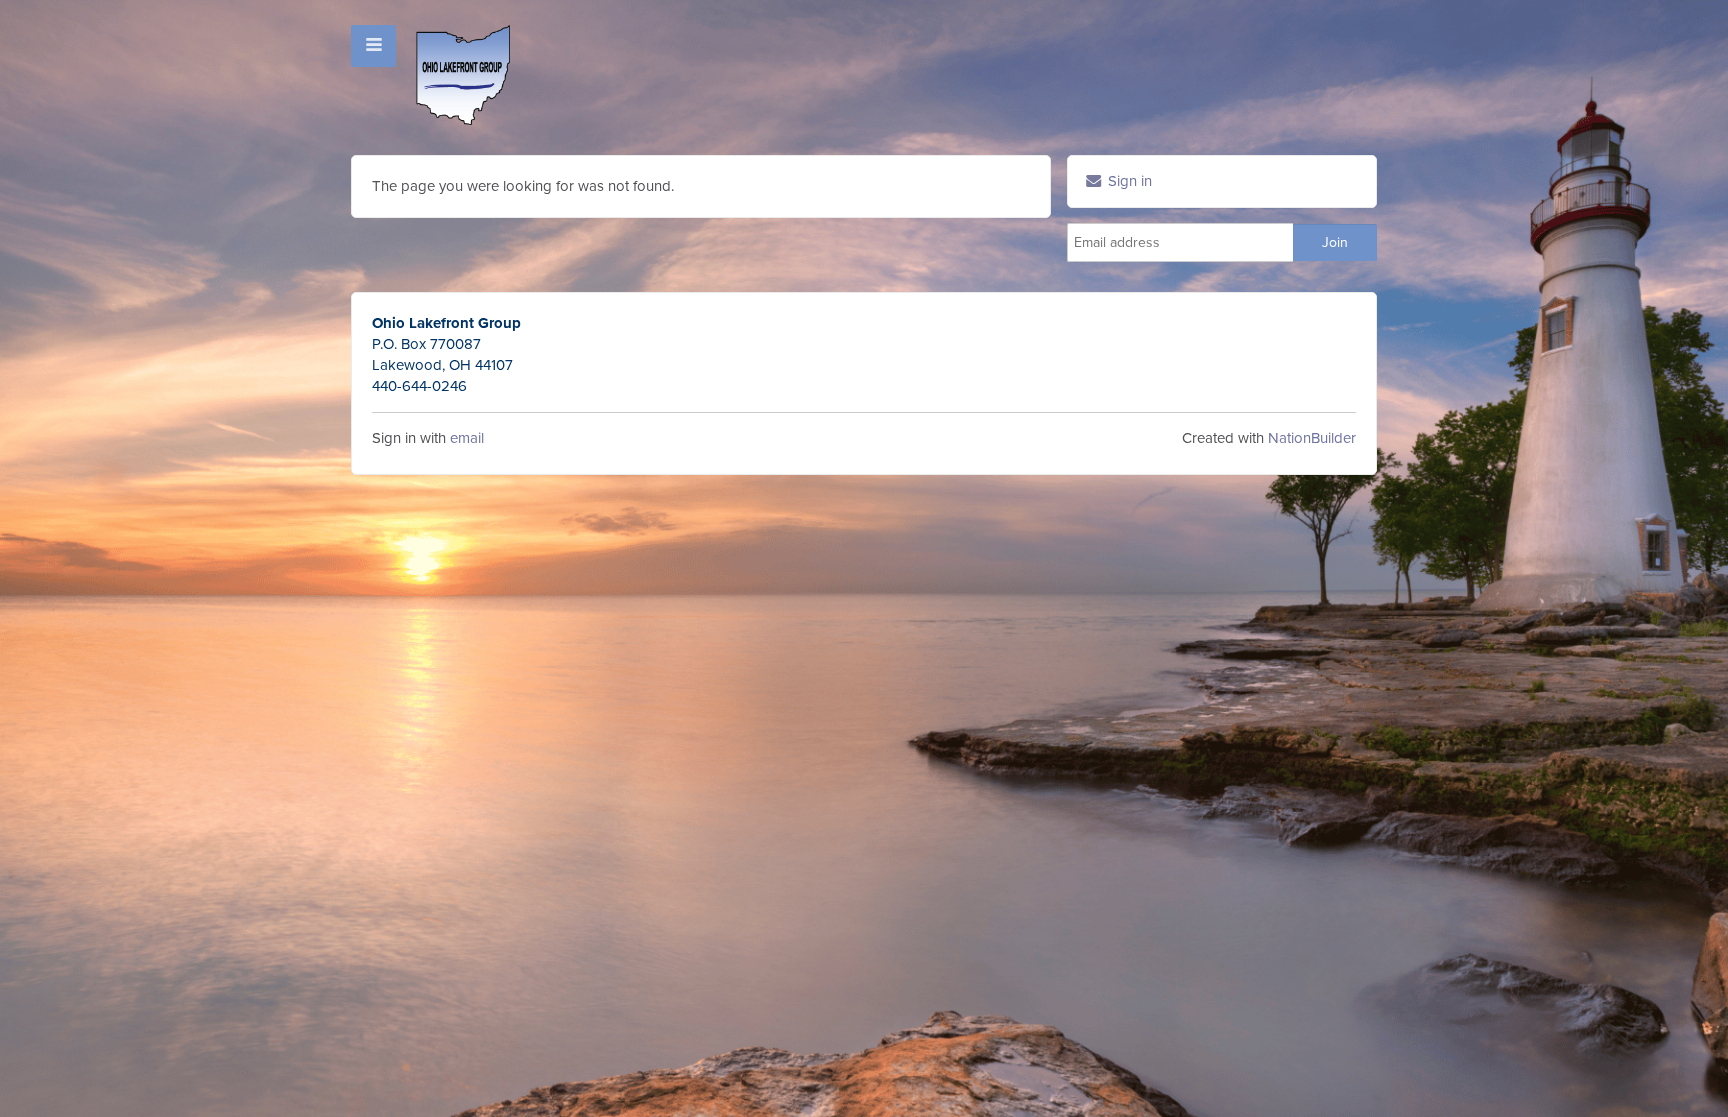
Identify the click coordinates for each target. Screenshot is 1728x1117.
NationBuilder (1312, 438)
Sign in (1128, 181)
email (467, 438)
